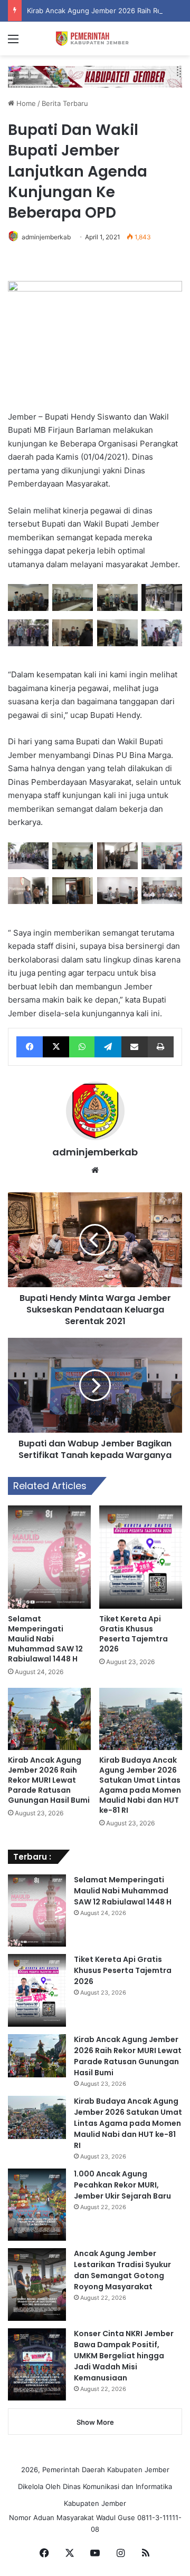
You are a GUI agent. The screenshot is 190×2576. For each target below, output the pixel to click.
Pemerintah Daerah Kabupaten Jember (106, 2470)
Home (25, 103)
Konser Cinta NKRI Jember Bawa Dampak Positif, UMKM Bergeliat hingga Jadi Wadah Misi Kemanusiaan (124, 2356)
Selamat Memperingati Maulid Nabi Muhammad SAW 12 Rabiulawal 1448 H (45, 1639)
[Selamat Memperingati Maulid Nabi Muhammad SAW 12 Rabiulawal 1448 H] (49, 1557)
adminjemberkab (46, 237)
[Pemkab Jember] (95, 38)
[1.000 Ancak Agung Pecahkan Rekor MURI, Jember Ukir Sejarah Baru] (37, 2205)
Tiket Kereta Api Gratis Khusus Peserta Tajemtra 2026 (134, 1634)
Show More (95, 2422)
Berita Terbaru (65, 103)
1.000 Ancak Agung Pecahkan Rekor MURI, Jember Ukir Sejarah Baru (122, 2185)
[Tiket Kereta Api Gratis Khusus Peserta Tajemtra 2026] (141, 1557)
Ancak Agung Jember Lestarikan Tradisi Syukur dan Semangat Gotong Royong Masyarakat (122, 2270)
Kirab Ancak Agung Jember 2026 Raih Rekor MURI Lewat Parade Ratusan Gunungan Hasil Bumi (49, 1780)
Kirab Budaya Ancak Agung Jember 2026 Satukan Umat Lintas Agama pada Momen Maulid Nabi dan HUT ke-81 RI (140, 1785)
